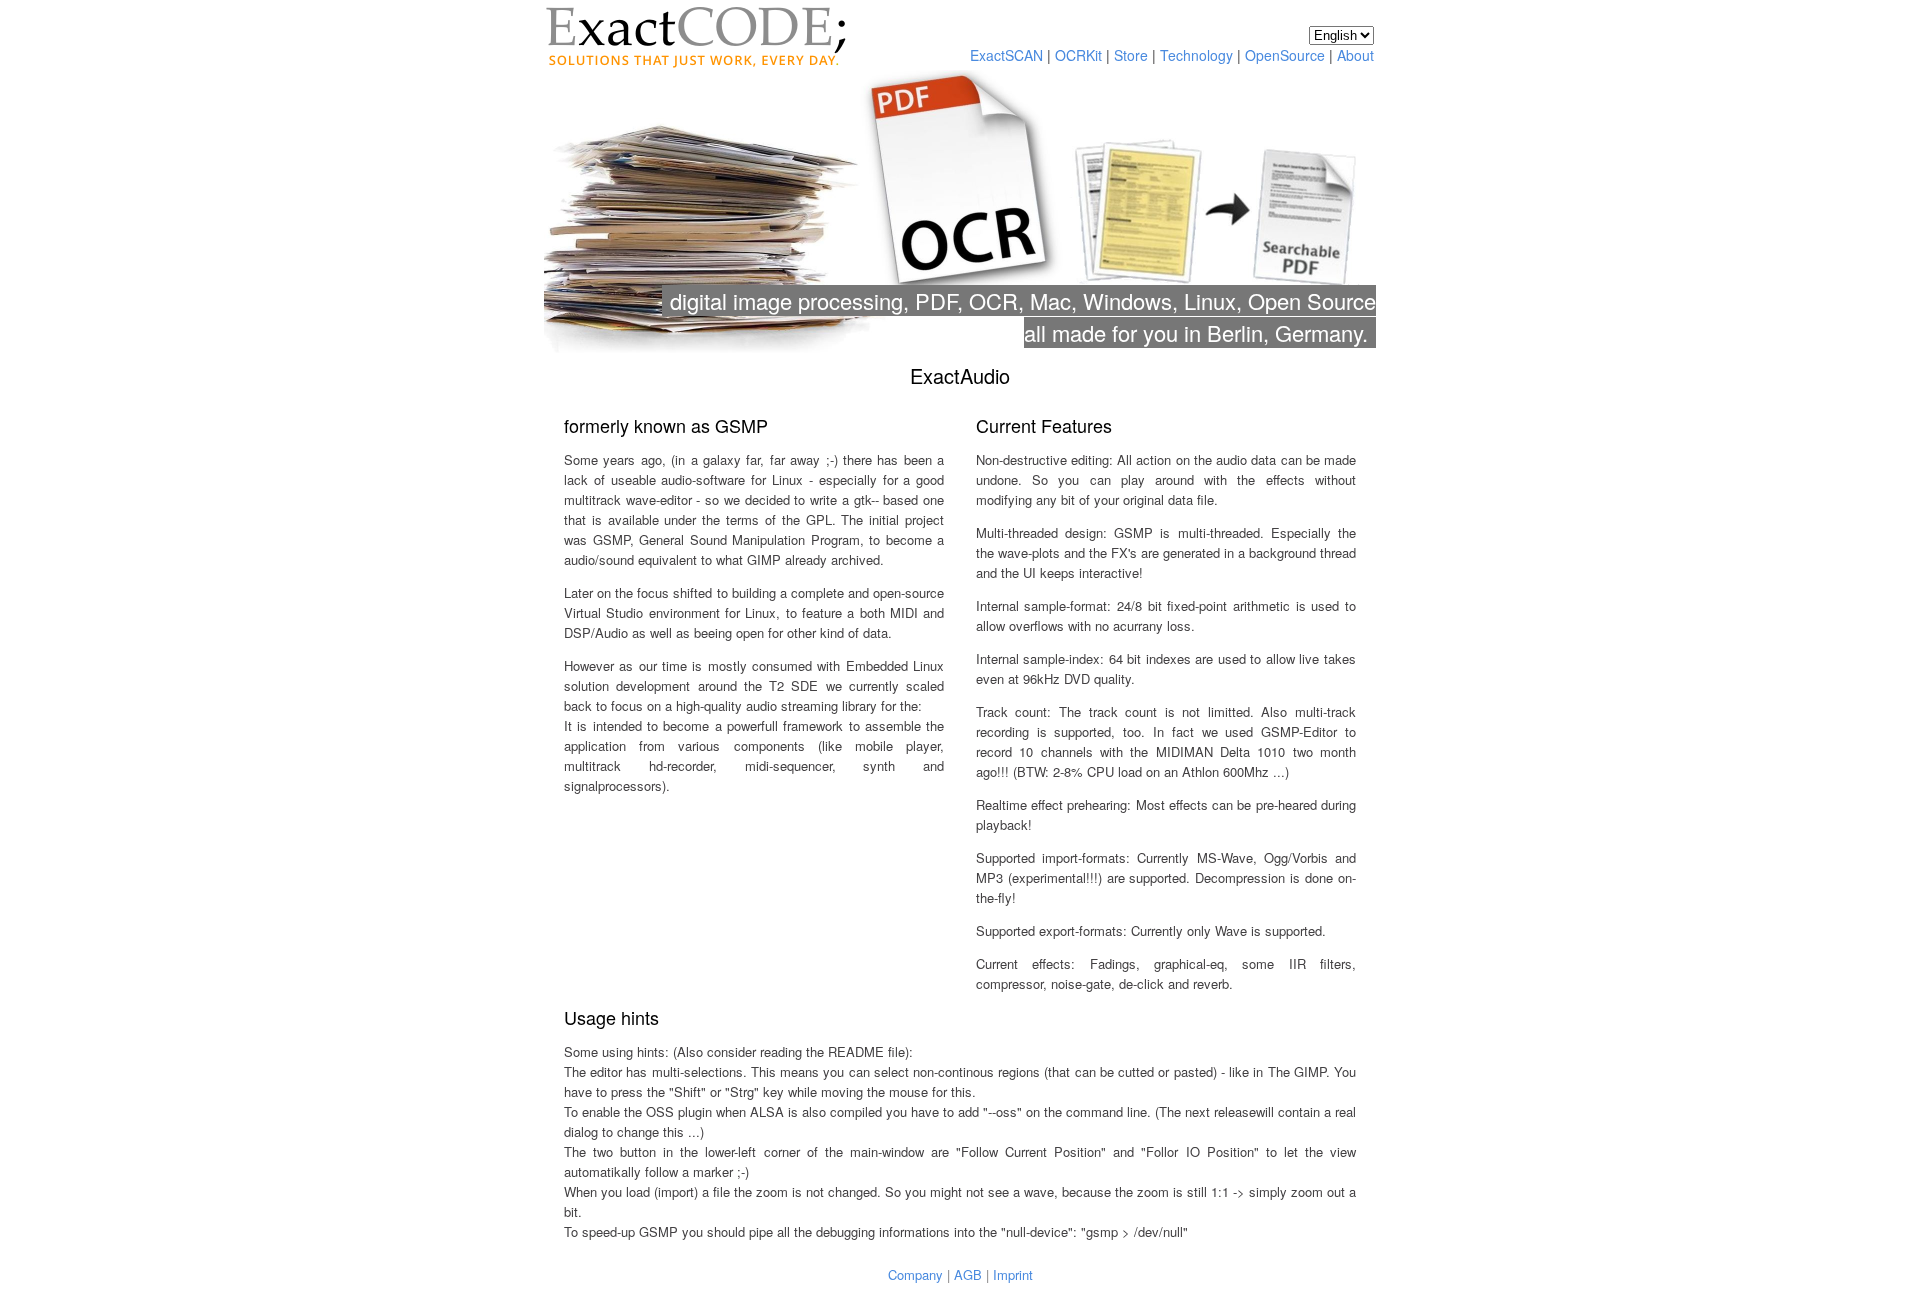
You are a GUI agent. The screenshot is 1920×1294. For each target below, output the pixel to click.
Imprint (1013, 1274)
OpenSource (1285, 55)
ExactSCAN (1006, 55)
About (1355, 55)
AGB (968, 1274)
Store (1131, 55)
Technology (1196, 55)
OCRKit (1078, 55)
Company (915, 1274)
